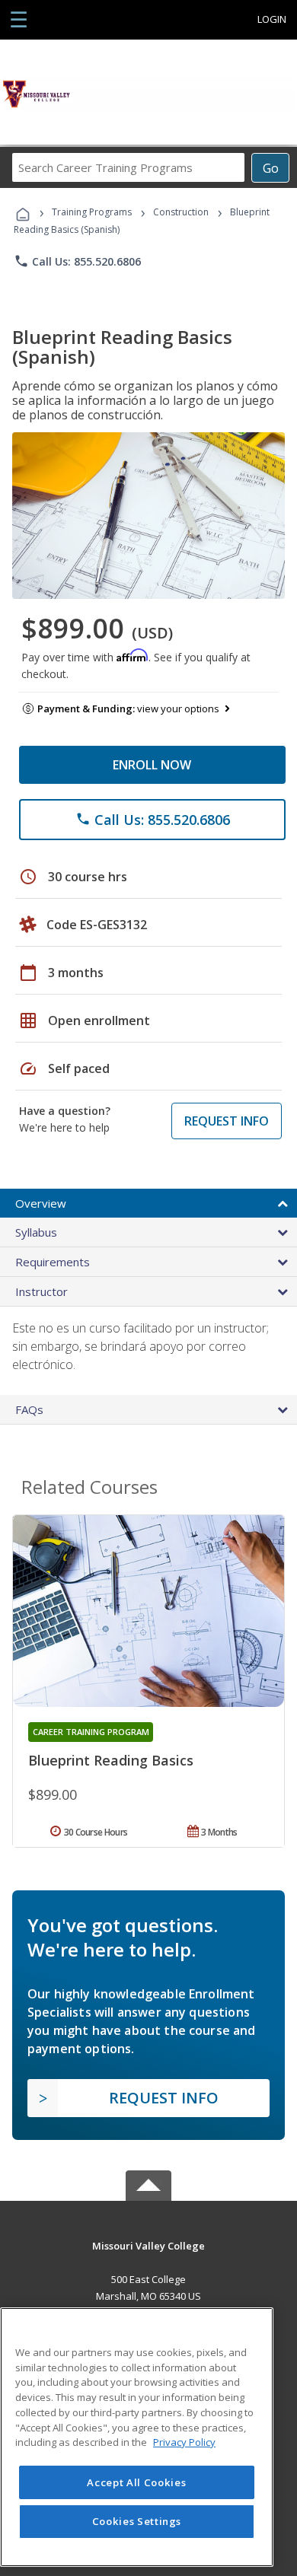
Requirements (53, 1262)
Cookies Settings (137, 2521)
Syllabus (36, 1232)
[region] (137, 2437)
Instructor (42, 1291)
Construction (181, 212)
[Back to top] (148, 2245)
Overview (41, 1203)
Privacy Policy (184, 2442)
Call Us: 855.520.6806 (77, 261)
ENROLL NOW (152, 765)
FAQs (29, 1409)
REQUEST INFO (227, 1121)
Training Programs (92, 212)
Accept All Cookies (136, 2482)
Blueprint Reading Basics (111, 1760)
